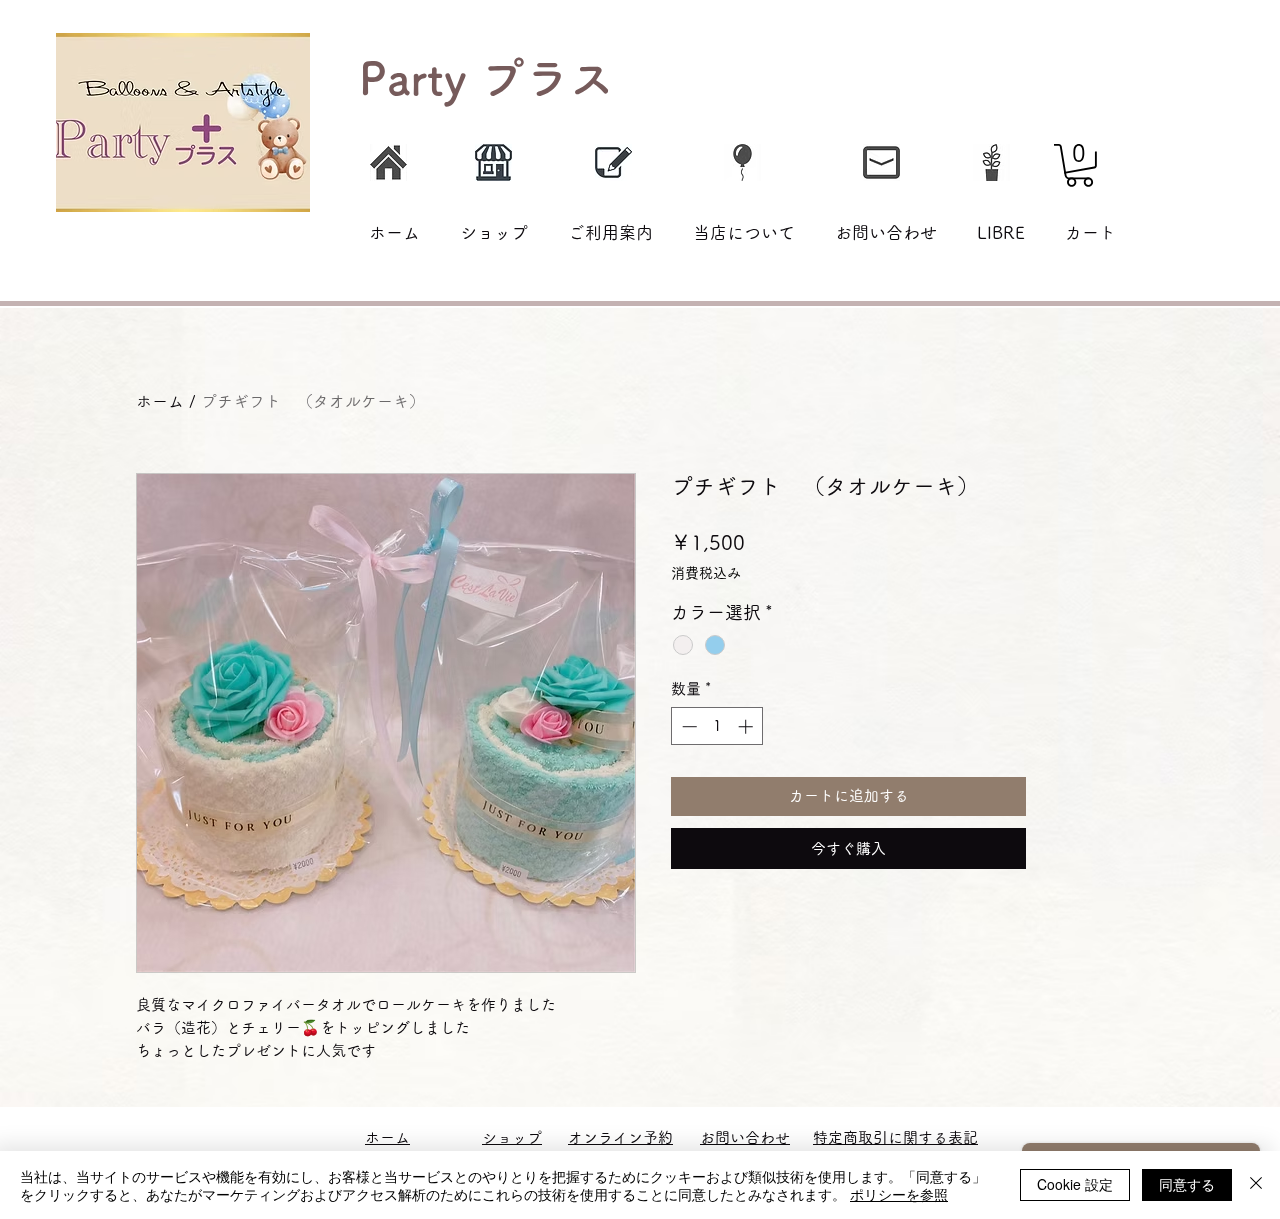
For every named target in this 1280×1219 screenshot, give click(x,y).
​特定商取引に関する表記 (895, 1137)
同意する (1187, 1184)
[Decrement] (687, 726)
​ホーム (387, 1137)
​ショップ (512, 1137)
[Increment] (747, 726)
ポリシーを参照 (899, 1194)
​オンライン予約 (620, 1137)
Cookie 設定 (1075, 1184)
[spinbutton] (717, 726)
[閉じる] (1256, 1185)
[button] (1079, 165)
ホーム (160, 401)
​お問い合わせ (745, 1137)
